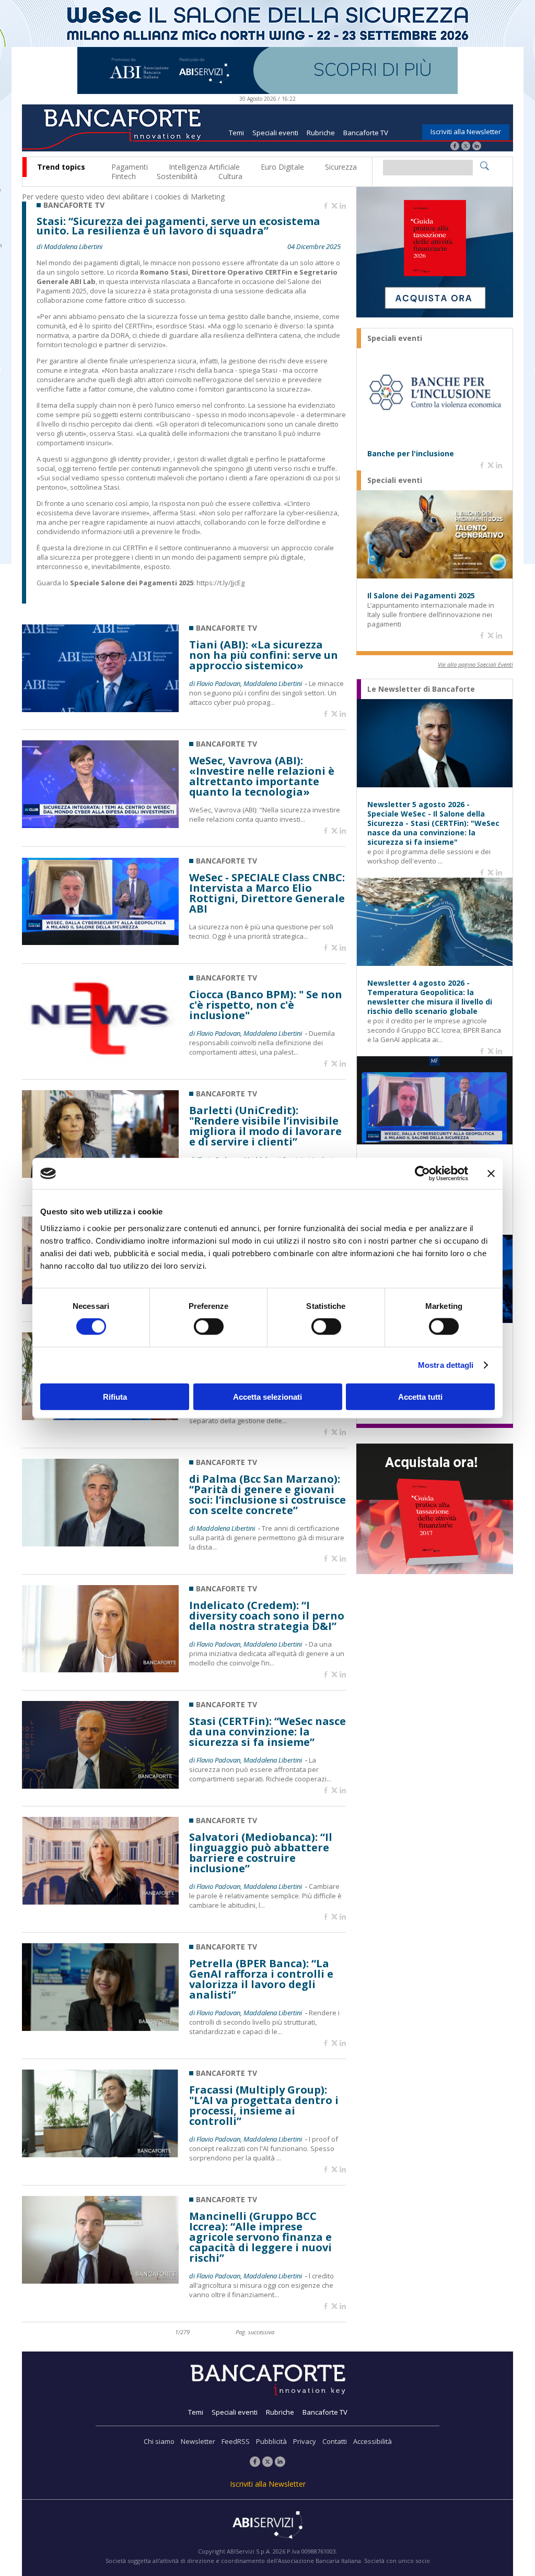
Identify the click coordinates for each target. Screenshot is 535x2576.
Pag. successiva (255, 2332)
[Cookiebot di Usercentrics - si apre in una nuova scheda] (422, 1174)
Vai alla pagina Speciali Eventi (475, 664)
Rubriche (321, 133)
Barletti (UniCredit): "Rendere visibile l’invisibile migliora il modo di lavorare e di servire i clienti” (265, 1126)
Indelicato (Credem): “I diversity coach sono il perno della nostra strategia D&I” (267, 1616)
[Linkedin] (343, 206)
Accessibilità (373, 2441)
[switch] (209, 1327)
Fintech (124, 176)
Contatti (335, 2441)
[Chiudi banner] (491, 1174)
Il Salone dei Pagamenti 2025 (421, 596)
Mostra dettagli (446, 1365)
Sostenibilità (177, 176)
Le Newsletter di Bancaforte (421, 689)
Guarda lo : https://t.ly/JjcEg (141, 583)
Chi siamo (159, 2441)
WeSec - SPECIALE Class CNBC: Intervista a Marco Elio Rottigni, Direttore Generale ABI (267, 893)
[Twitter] (466, 147)
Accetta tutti (420, 1396)
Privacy (305, 2441)
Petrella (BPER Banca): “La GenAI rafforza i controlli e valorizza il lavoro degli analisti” (261, 1979)
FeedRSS (236, 2441)
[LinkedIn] (477, 147)
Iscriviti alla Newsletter (466, 132)
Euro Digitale (282, 167)
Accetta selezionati (267, 1396)
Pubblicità (271, 2441)
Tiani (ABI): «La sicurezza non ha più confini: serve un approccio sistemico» (264, 655)
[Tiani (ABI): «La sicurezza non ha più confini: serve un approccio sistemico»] (100, 709)
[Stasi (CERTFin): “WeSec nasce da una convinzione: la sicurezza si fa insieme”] (100, 1786)
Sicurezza (341, 167)
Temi (236, 133)
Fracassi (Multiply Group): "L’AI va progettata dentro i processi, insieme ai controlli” (264, 2106)
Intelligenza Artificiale (204, 167)
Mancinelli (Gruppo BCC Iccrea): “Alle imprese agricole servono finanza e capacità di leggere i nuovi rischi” (260, 2237)
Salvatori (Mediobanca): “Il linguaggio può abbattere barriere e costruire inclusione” (261, 1853)
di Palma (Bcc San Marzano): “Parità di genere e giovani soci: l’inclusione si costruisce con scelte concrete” (267, 1495)
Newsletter (198, 2441)
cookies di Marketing (190, 197)
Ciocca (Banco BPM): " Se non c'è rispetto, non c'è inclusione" (266, 1005)
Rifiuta (115, 1396)
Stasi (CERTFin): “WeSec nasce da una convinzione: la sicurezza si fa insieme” (267, 1732)
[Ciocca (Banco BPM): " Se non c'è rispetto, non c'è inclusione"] (100, 1059)
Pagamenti (130, 167)
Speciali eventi (275, 133)
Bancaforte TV (366, 133)
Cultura (230, 176)
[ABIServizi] (267, 2526)
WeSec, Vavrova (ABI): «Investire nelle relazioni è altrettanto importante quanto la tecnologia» (262, 776)
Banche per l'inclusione (411, 454)
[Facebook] (455, 147)
